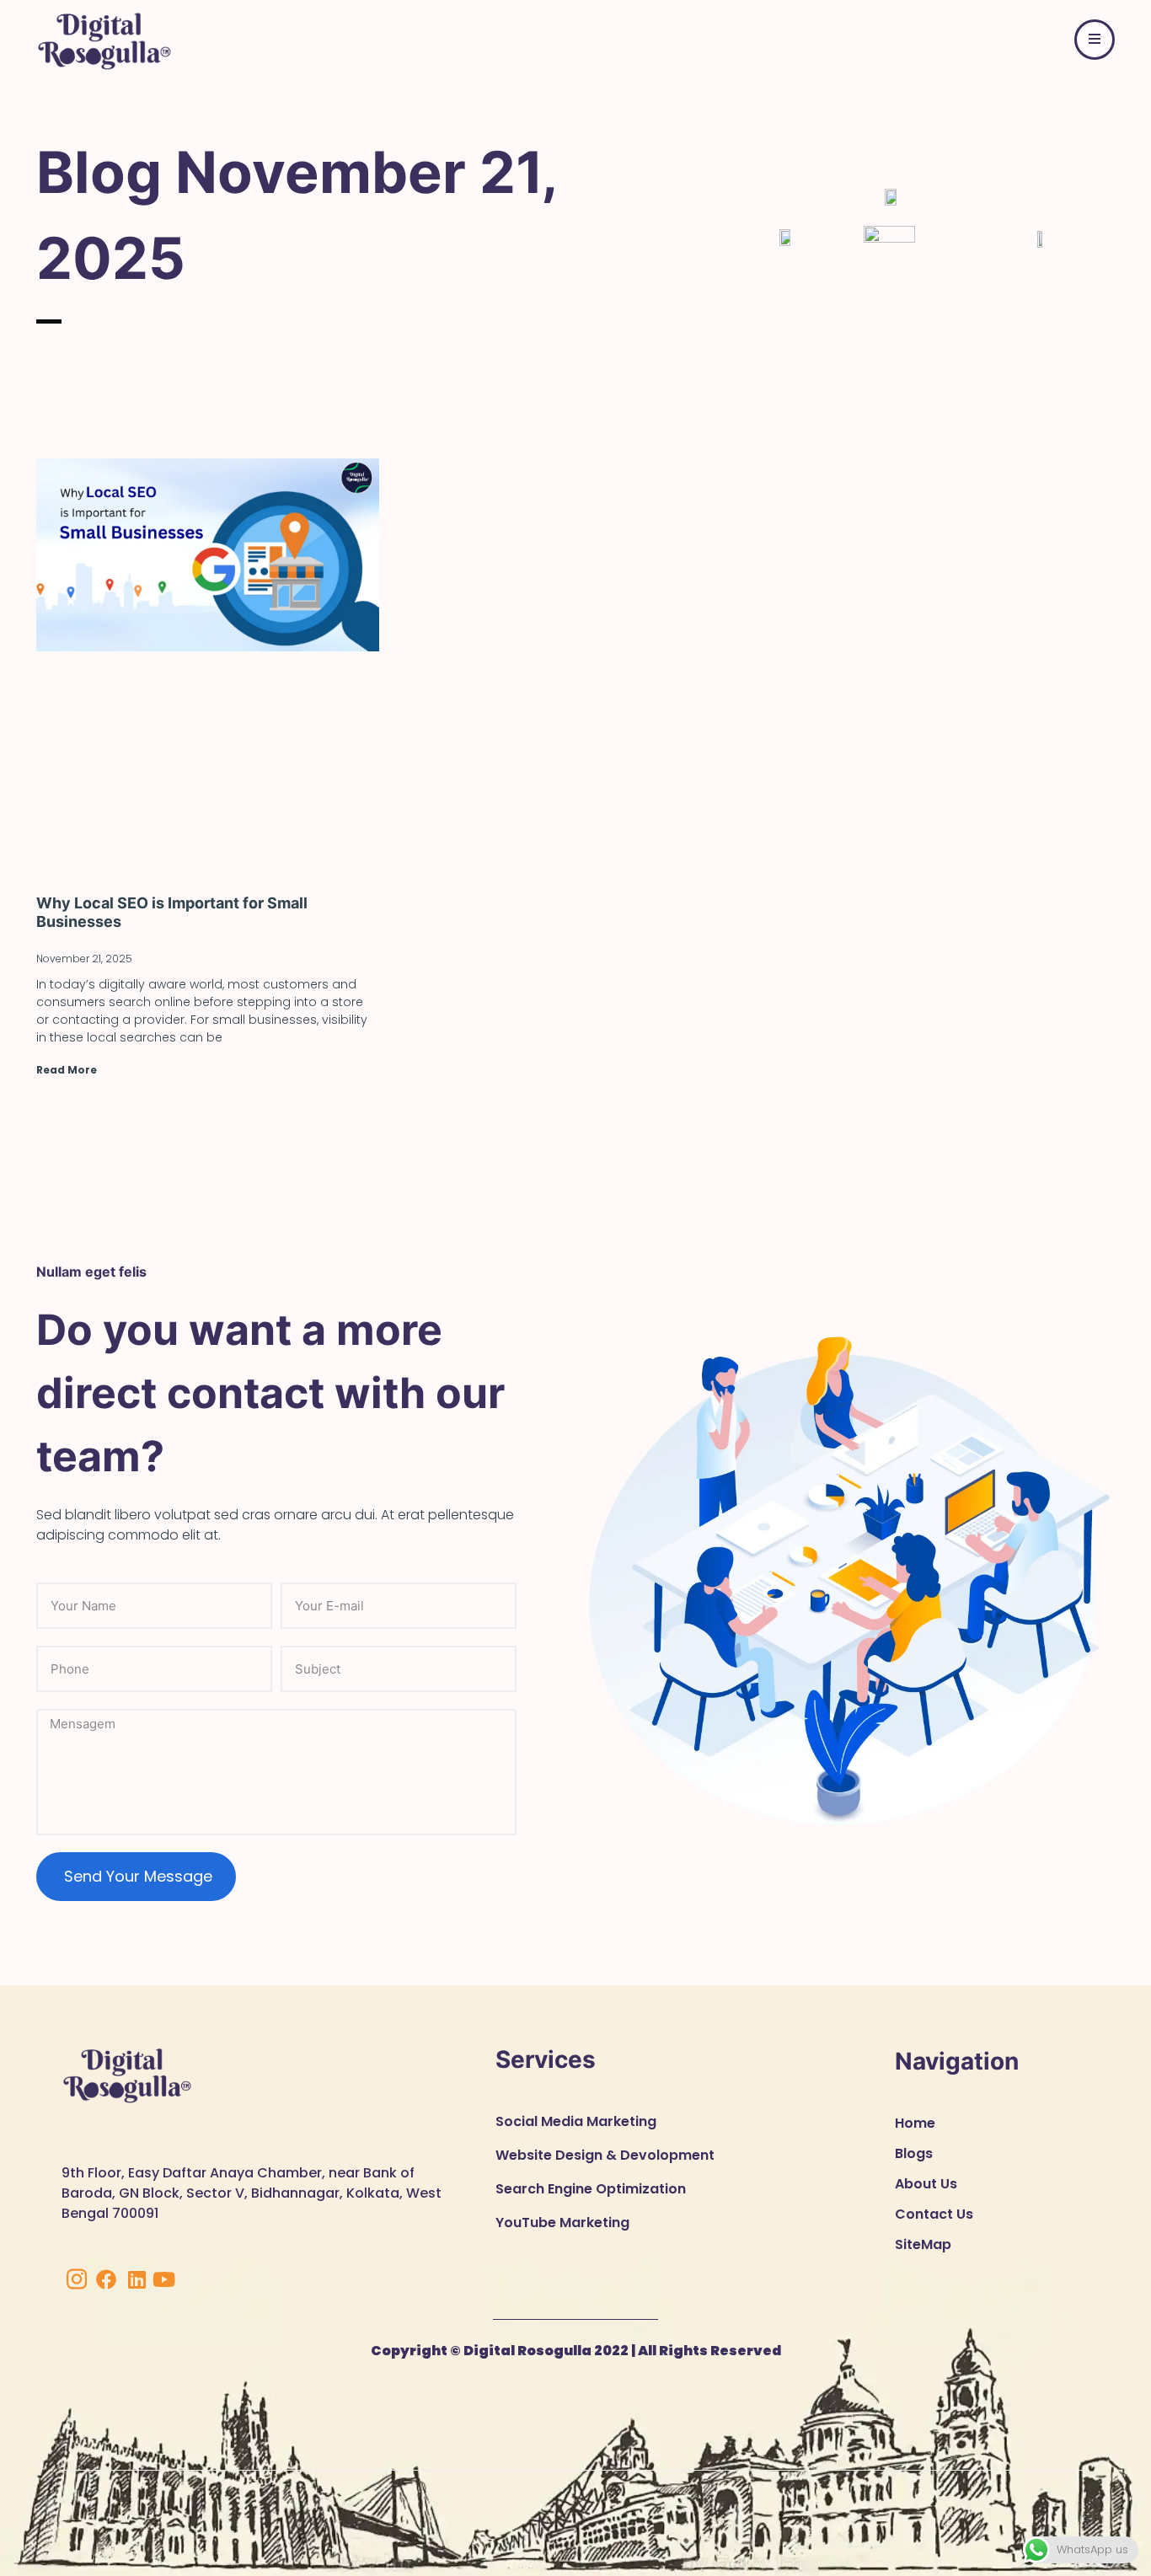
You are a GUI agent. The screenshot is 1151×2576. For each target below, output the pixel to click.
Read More (67, 1070)
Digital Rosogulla (526, 2351)
